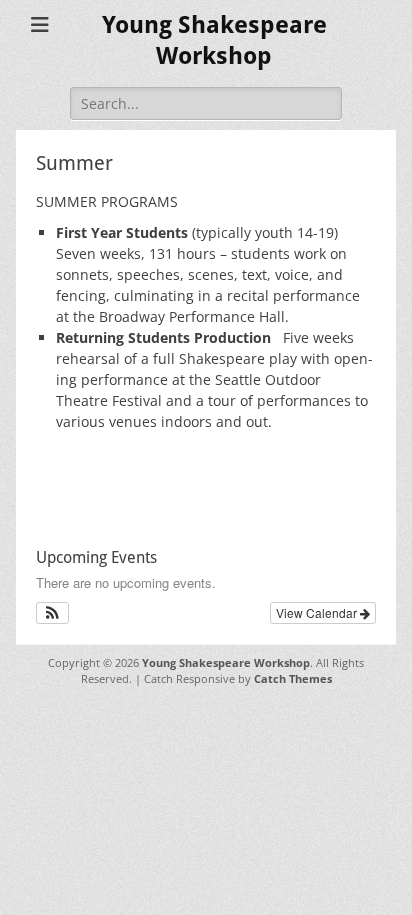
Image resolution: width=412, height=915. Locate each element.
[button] (52, 613)
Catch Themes (293, 678)
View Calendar (318, 612)
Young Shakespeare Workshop (226, 662)
